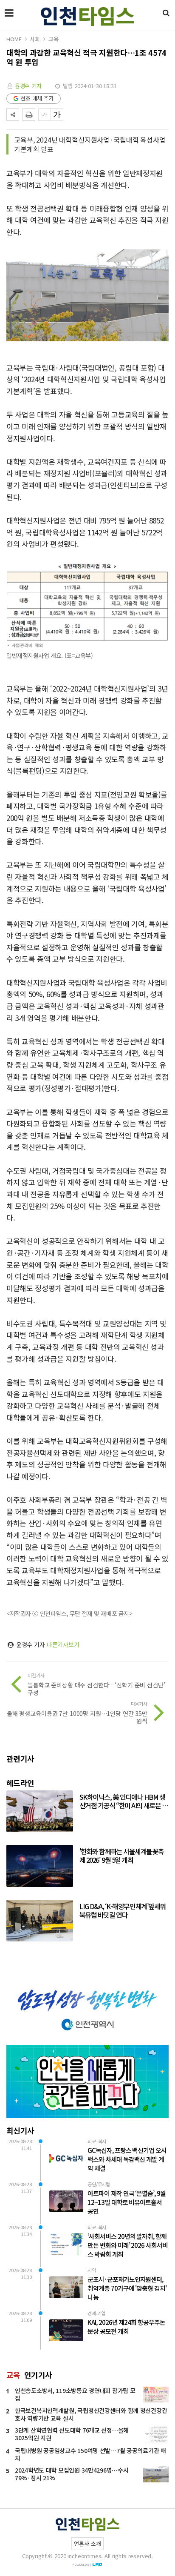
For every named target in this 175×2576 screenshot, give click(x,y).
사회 (35, 39)
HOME (14, 39)
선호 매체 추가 (37, 98)
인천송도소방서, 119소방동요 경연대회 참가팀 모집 (75, 2394)
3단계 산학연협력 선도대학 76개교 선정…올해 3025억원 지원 (72, 2434)
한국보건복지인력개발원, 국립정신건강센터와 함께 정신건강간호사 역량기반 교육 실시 (91, 2414)
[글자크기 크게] (57, 114)
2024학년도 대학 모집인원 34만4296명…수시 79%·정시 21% (72, 2474)
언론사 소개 (87, 2543)
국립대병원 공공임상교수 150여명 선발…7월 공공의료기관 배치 (90, 2454)
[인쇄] (29, 114)
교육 (54, 39)
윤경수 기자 (28, 86)
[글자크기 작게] (45, 114)
